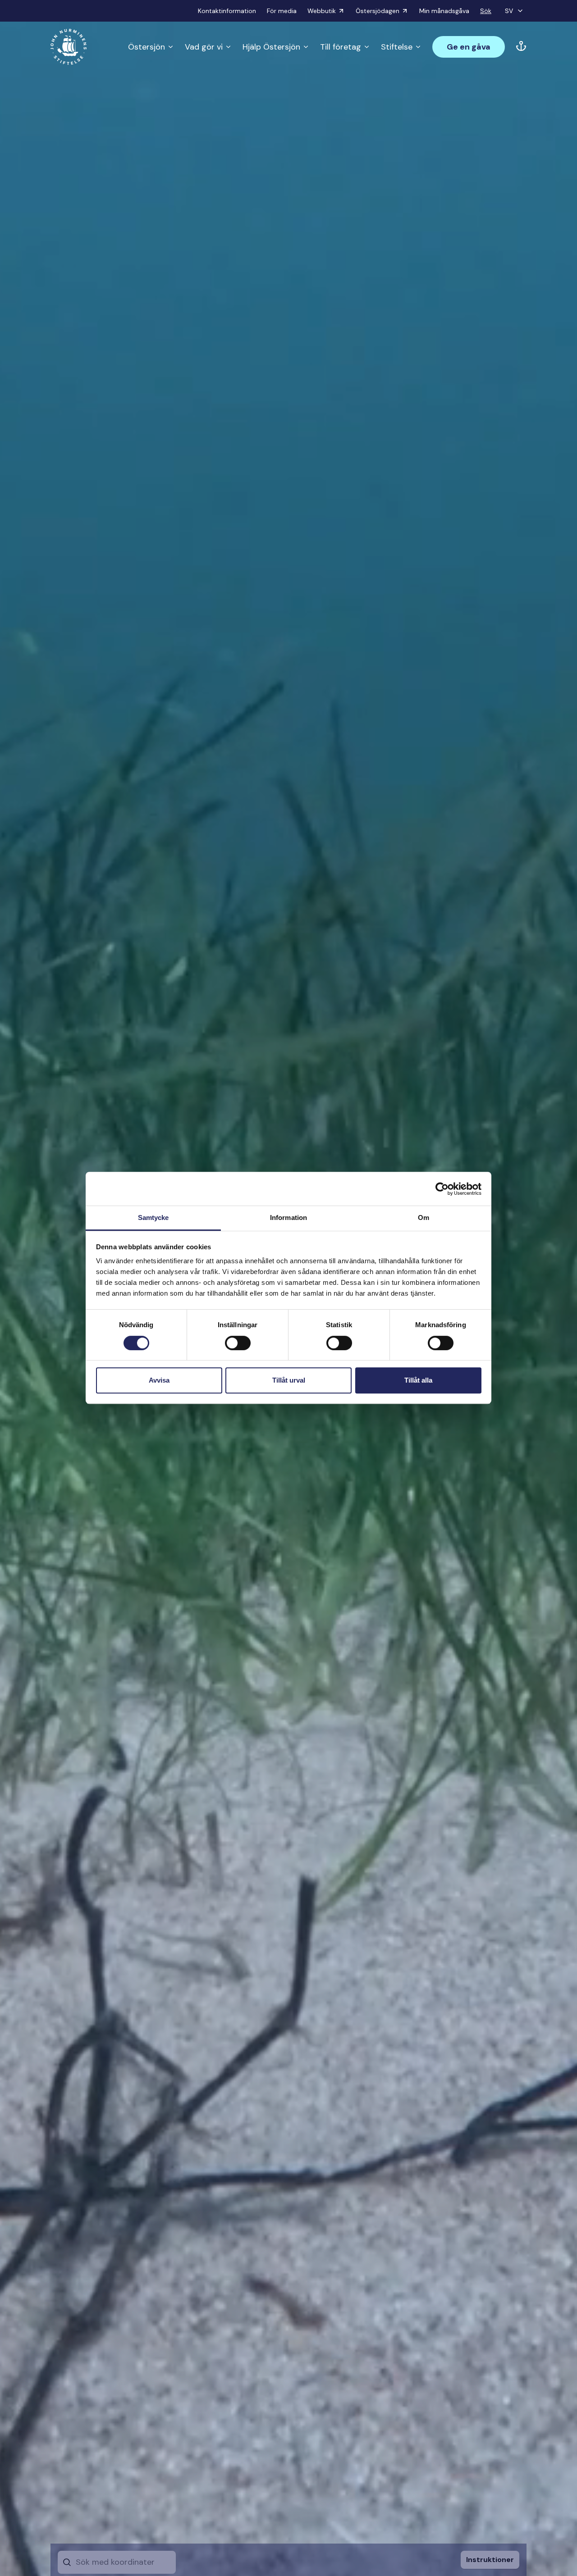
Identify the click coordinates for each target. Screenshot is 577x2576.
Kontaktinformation (227, 11)
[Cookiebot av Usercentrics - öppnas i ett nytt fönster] (442, 1189)
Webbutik (322, 11)
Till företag (341, 47)
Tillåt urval (289, 1380)
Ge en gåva (469, 47)
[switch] (238, 1347)
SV (509, 11)
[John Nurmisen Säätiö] (69, 47)
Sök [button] (486, 11)
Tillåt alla (418, 1380)
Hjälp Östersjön (271, 47)
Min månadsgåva (444, 11)
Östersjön (147, 47)
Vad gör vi (204, 47)
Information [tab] (288, 1217)
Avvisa (159, 1380)
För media (282, 11)
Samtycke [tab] (153, 1217)
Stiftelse (397, 47)
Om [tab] (424, 1217)
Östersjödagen (378, 11)
